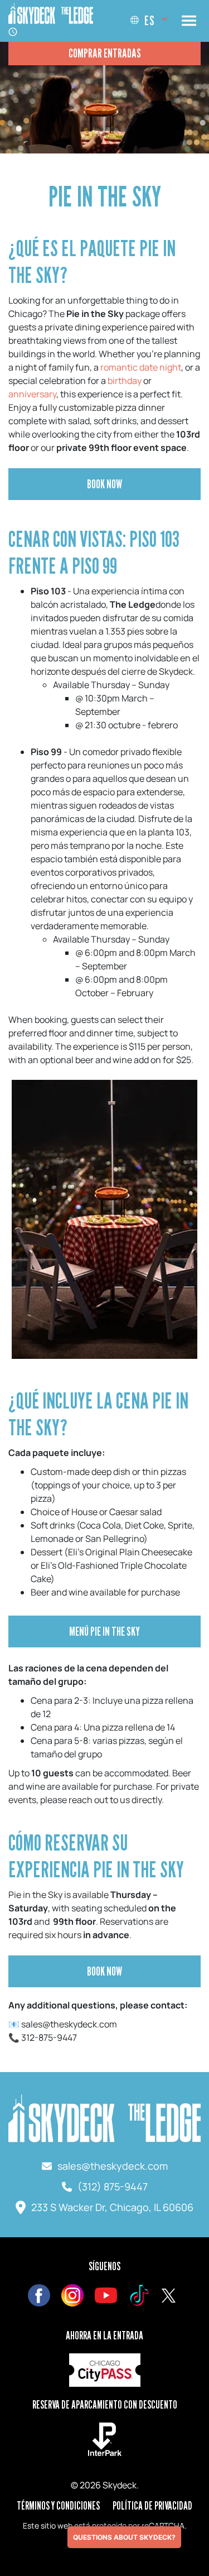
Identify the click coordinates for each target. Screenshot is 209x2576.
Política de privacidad (152, 2506)
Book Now (104, 484)
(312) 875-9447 (113, 2186)
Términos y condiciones (58, 2506)
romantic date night (141, 367)
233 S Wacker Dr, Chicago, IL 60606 (112, 2207)
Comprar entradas (105, 53)
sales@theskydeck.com (113, 2166)
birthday (125, 381)
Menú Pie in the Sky (104, 1631)
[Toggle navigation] (189, 21)
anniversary (32, 394)
